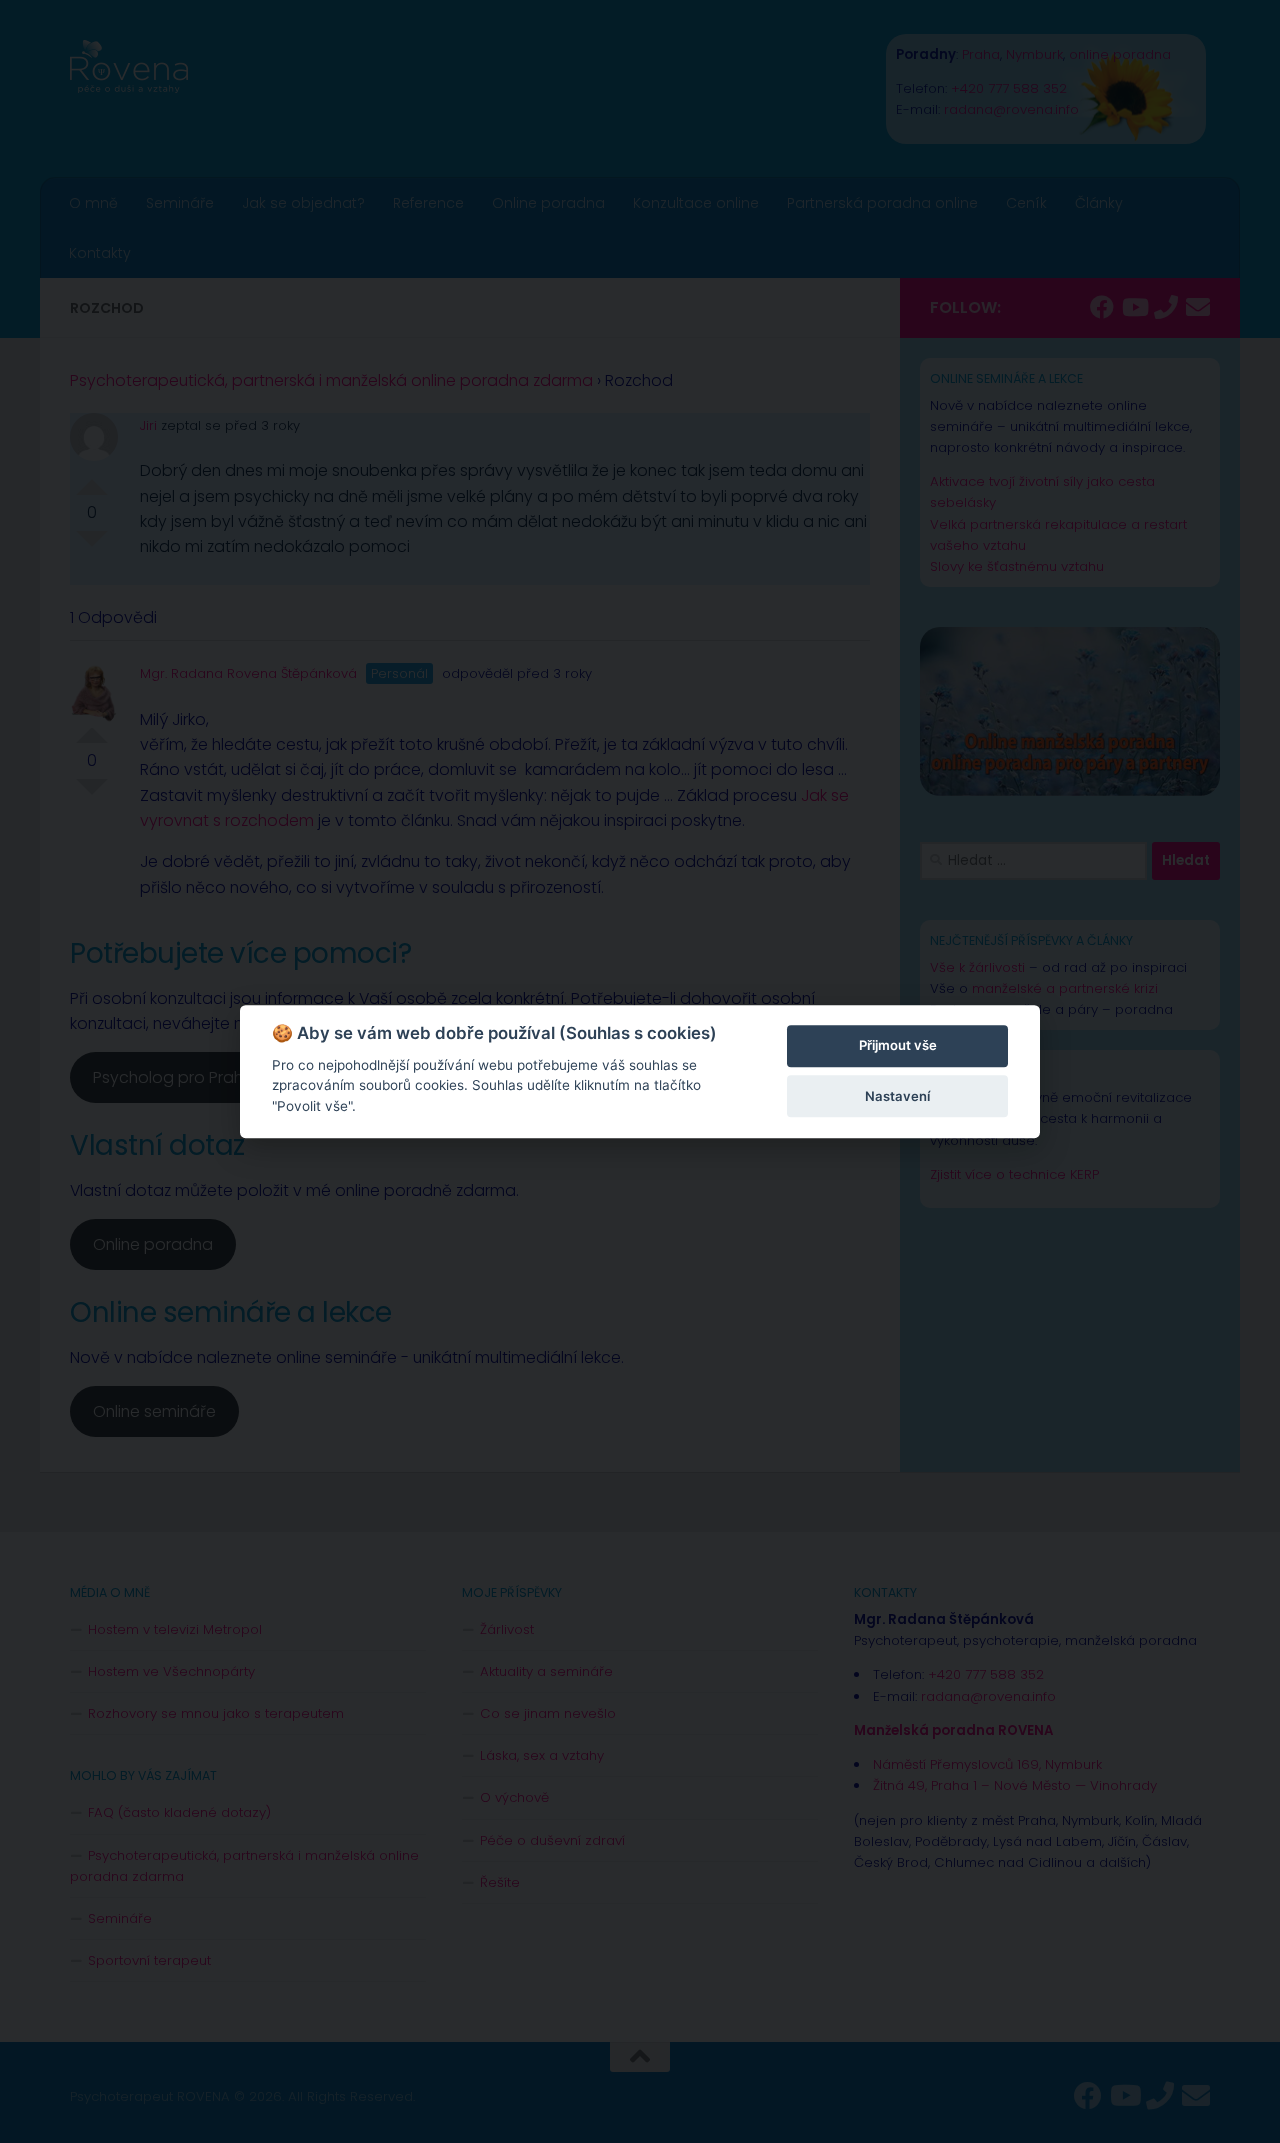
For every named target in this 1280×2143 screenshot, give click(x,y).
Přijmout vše (898, 1046)
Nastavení (897, 1096)
